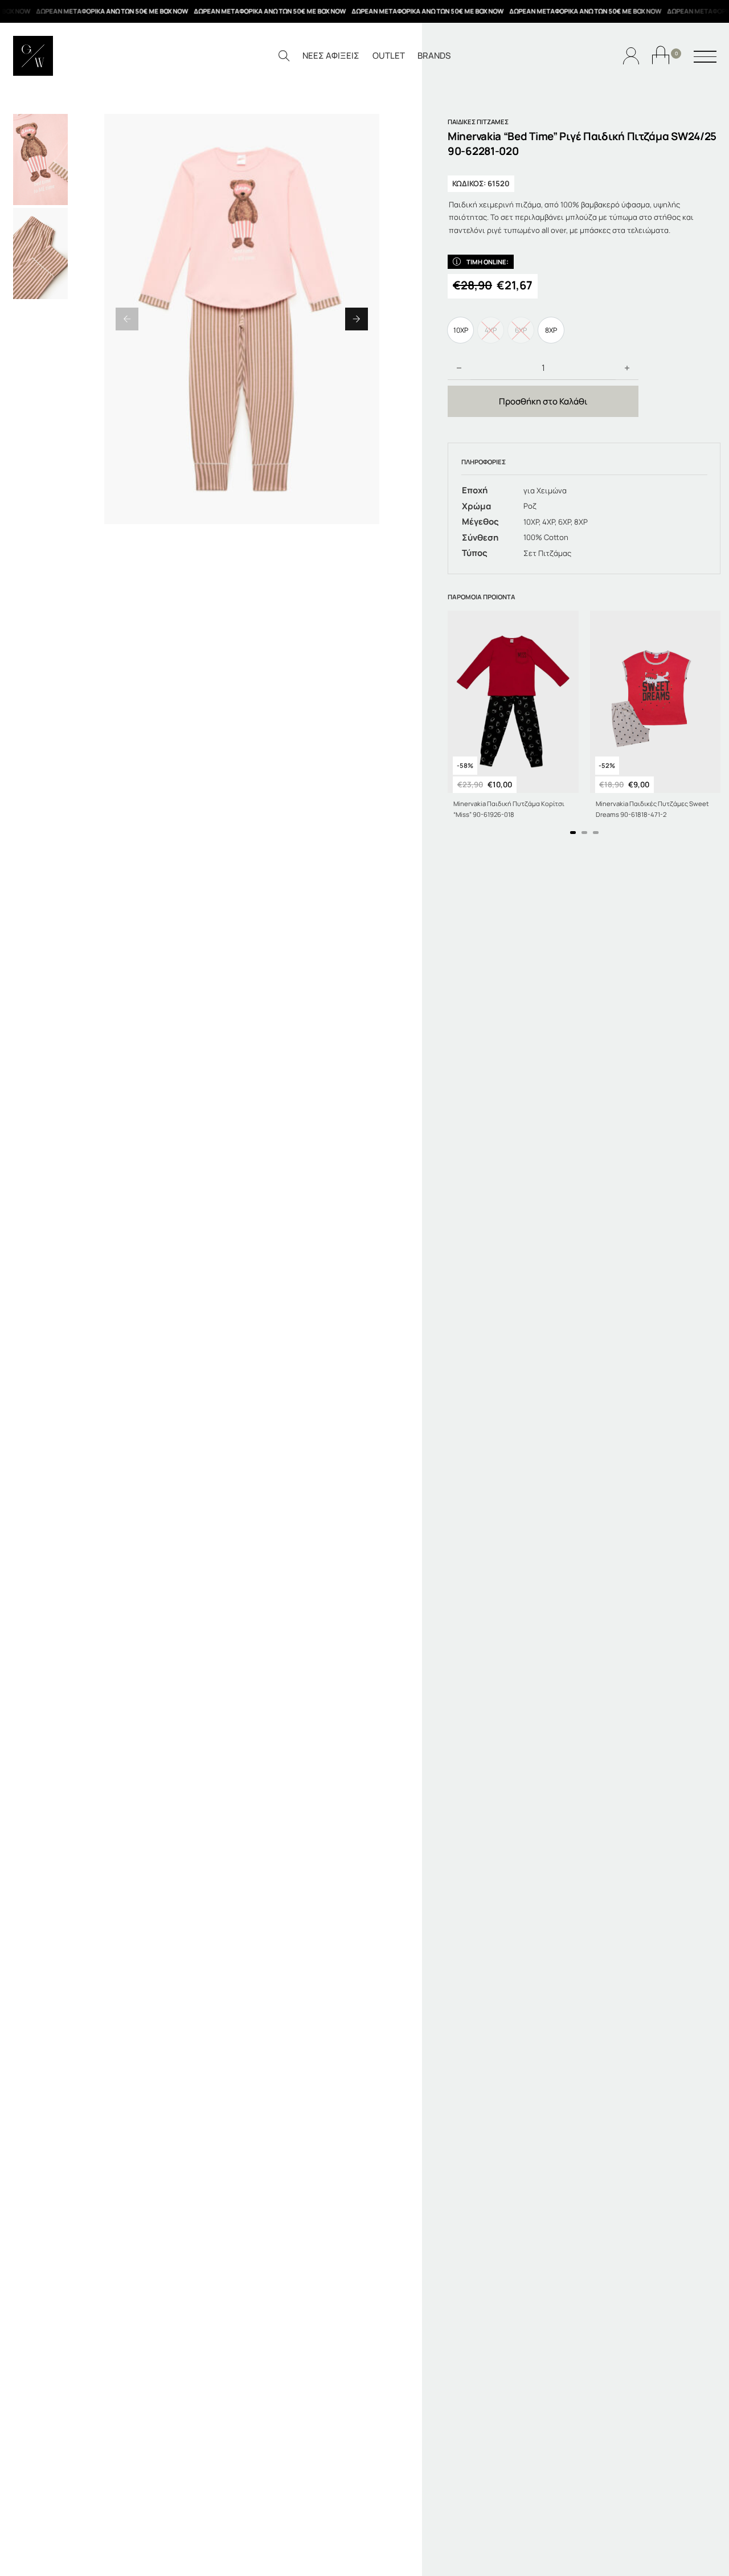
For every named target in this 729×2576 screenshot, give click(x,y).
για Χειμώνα (545, 490)
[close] (705, 58)
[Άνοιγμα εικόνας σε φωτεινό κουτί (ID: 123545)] (242, 319)
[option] (460, 330)
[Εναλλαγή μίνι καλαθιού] (661, 55)
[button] (127, 319)
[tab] (573, 833)
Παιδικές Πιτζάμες (478, 122)
